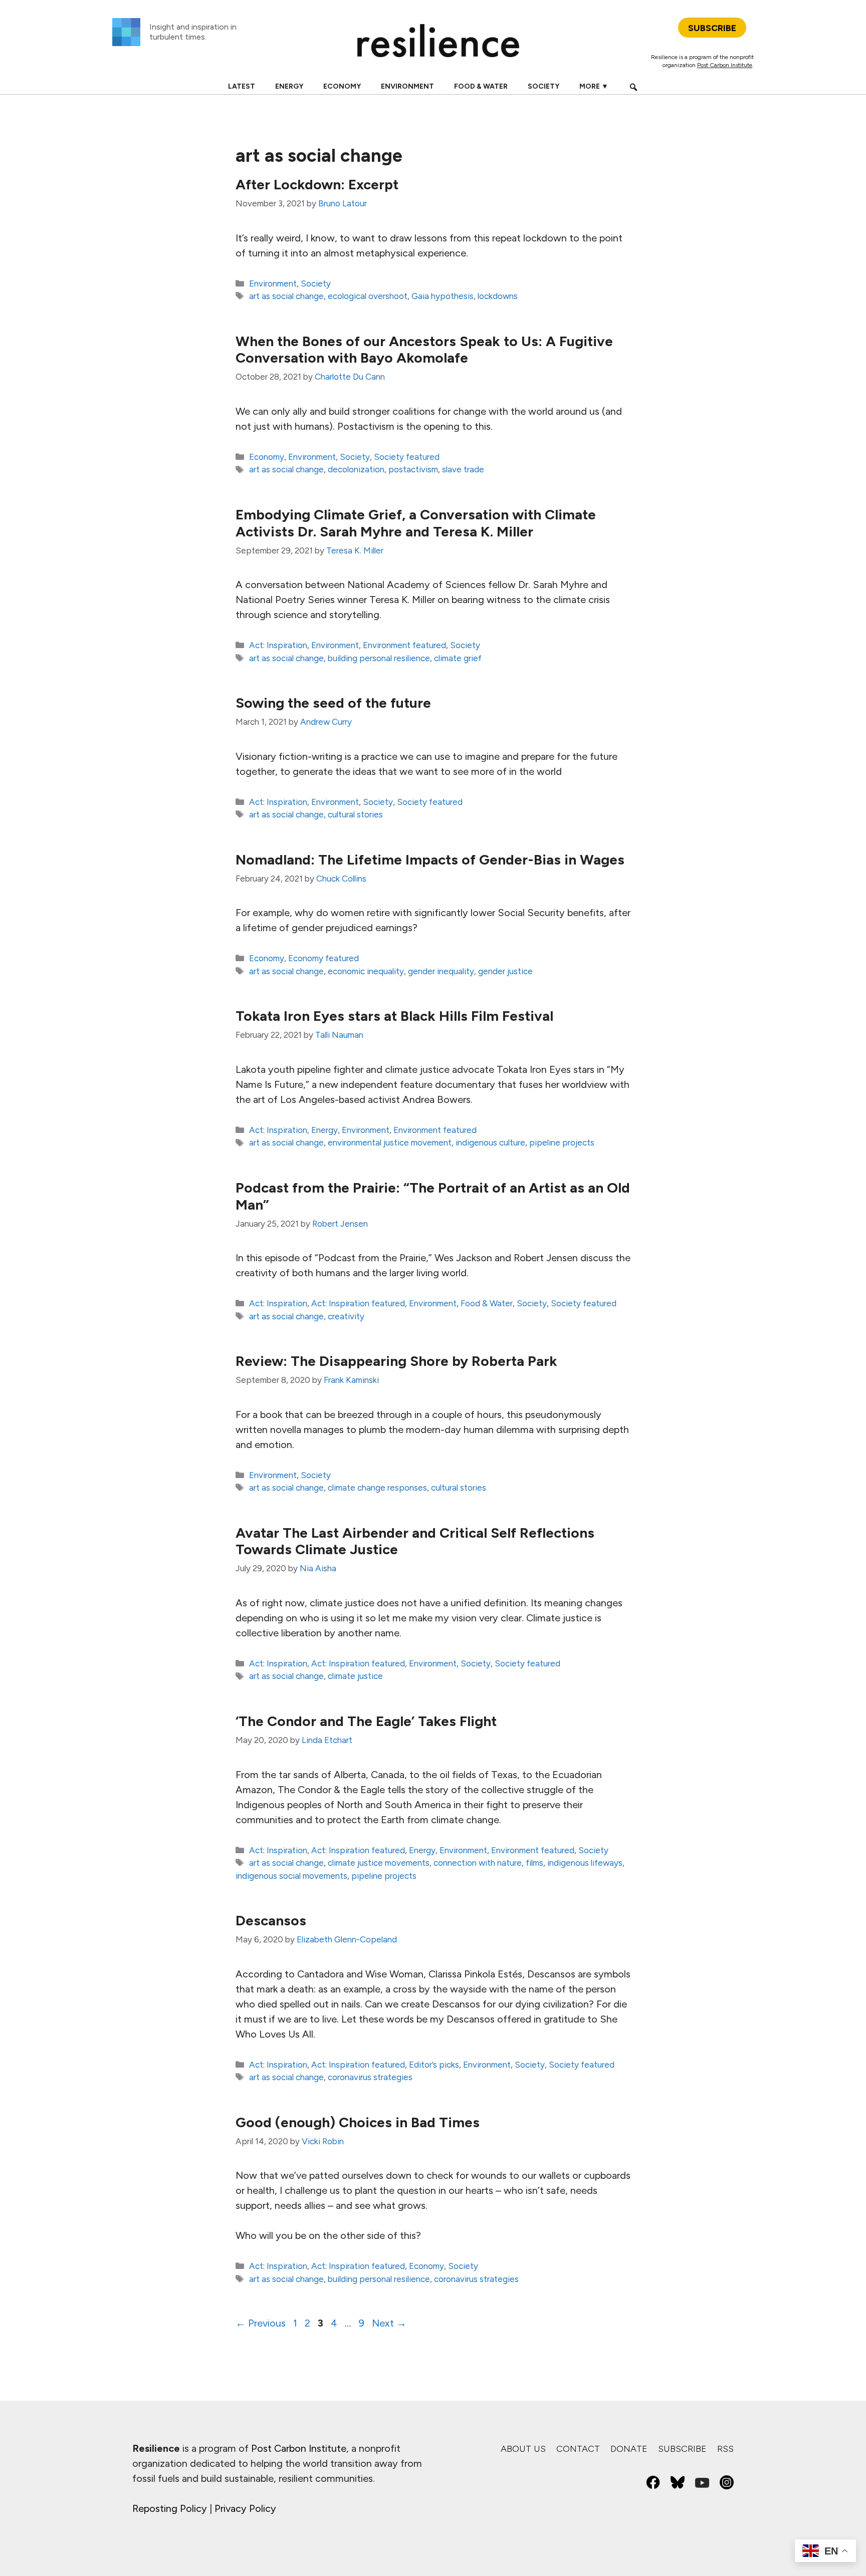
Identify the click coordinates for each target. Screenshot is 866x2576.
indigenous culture (490, 1142)
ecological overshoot (368, 296)
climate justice (355, 1676)
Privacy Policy (245, 2508)
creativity (346, 1316)
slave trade (463, 469)
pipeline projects (562, 1142)
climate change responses (377, 1488)
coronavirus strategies (370, 2077)
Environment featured (404, 645)
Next (389, 2323)
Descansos (271, 1920)
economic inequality (366, 971)
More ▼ (594, 86)
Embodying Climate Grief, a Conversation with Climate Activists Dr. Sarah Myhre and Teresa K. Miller (416, 523)
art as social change (286, 296)
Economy (342, 86)
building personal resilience (379, 658)
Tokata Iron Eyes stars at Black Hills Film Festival (394, 1016)
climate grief (458, 658)
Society (544, 86)
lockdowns (498, 296)
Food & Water (481, 86)
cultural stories (355, 814)
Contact (578, 2449)
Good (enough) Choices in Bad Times (358, 2122)
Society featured (407, 457)
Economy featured (323, 958)
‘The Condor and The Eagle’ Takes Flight (366, 1721)
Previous (261, 2323)
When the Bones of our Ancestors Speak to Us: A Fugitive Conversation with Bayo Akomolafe (424, 350)
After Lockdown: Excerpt (317, 184)
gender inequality (441, 971)
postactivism (413, 469)
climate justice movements (379, 1863)
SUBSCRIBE (712, 28)
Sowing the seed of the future (333, 703)
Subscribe (682, 2449)
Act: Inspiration (278, 645)
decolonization (356, 469)
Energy (289, 86)
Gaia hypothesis (443, 296)
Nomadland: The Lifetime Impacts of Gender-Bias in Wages (430, 860)
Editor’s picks (434, 2065)
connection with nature (478, 1863)
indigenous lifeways (585, 1863)
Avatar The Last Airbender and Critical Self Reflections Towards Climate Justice (415, 1541)
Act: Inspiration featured (358, 1303)
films (534, 1863)
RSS (725, 2449)
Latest (242, 86)
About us (523, 2449)
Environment (407, 86)
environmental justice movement (390, 1142)
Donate (629, 2449)
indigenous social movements (291, 1876)
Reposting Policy (170, 2508)
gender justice (505, 971)
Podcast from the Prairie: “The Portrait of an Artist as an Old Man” (433, 1196)
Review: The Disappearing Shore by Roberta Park (396, 1361)
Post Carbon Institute (725, 65)
